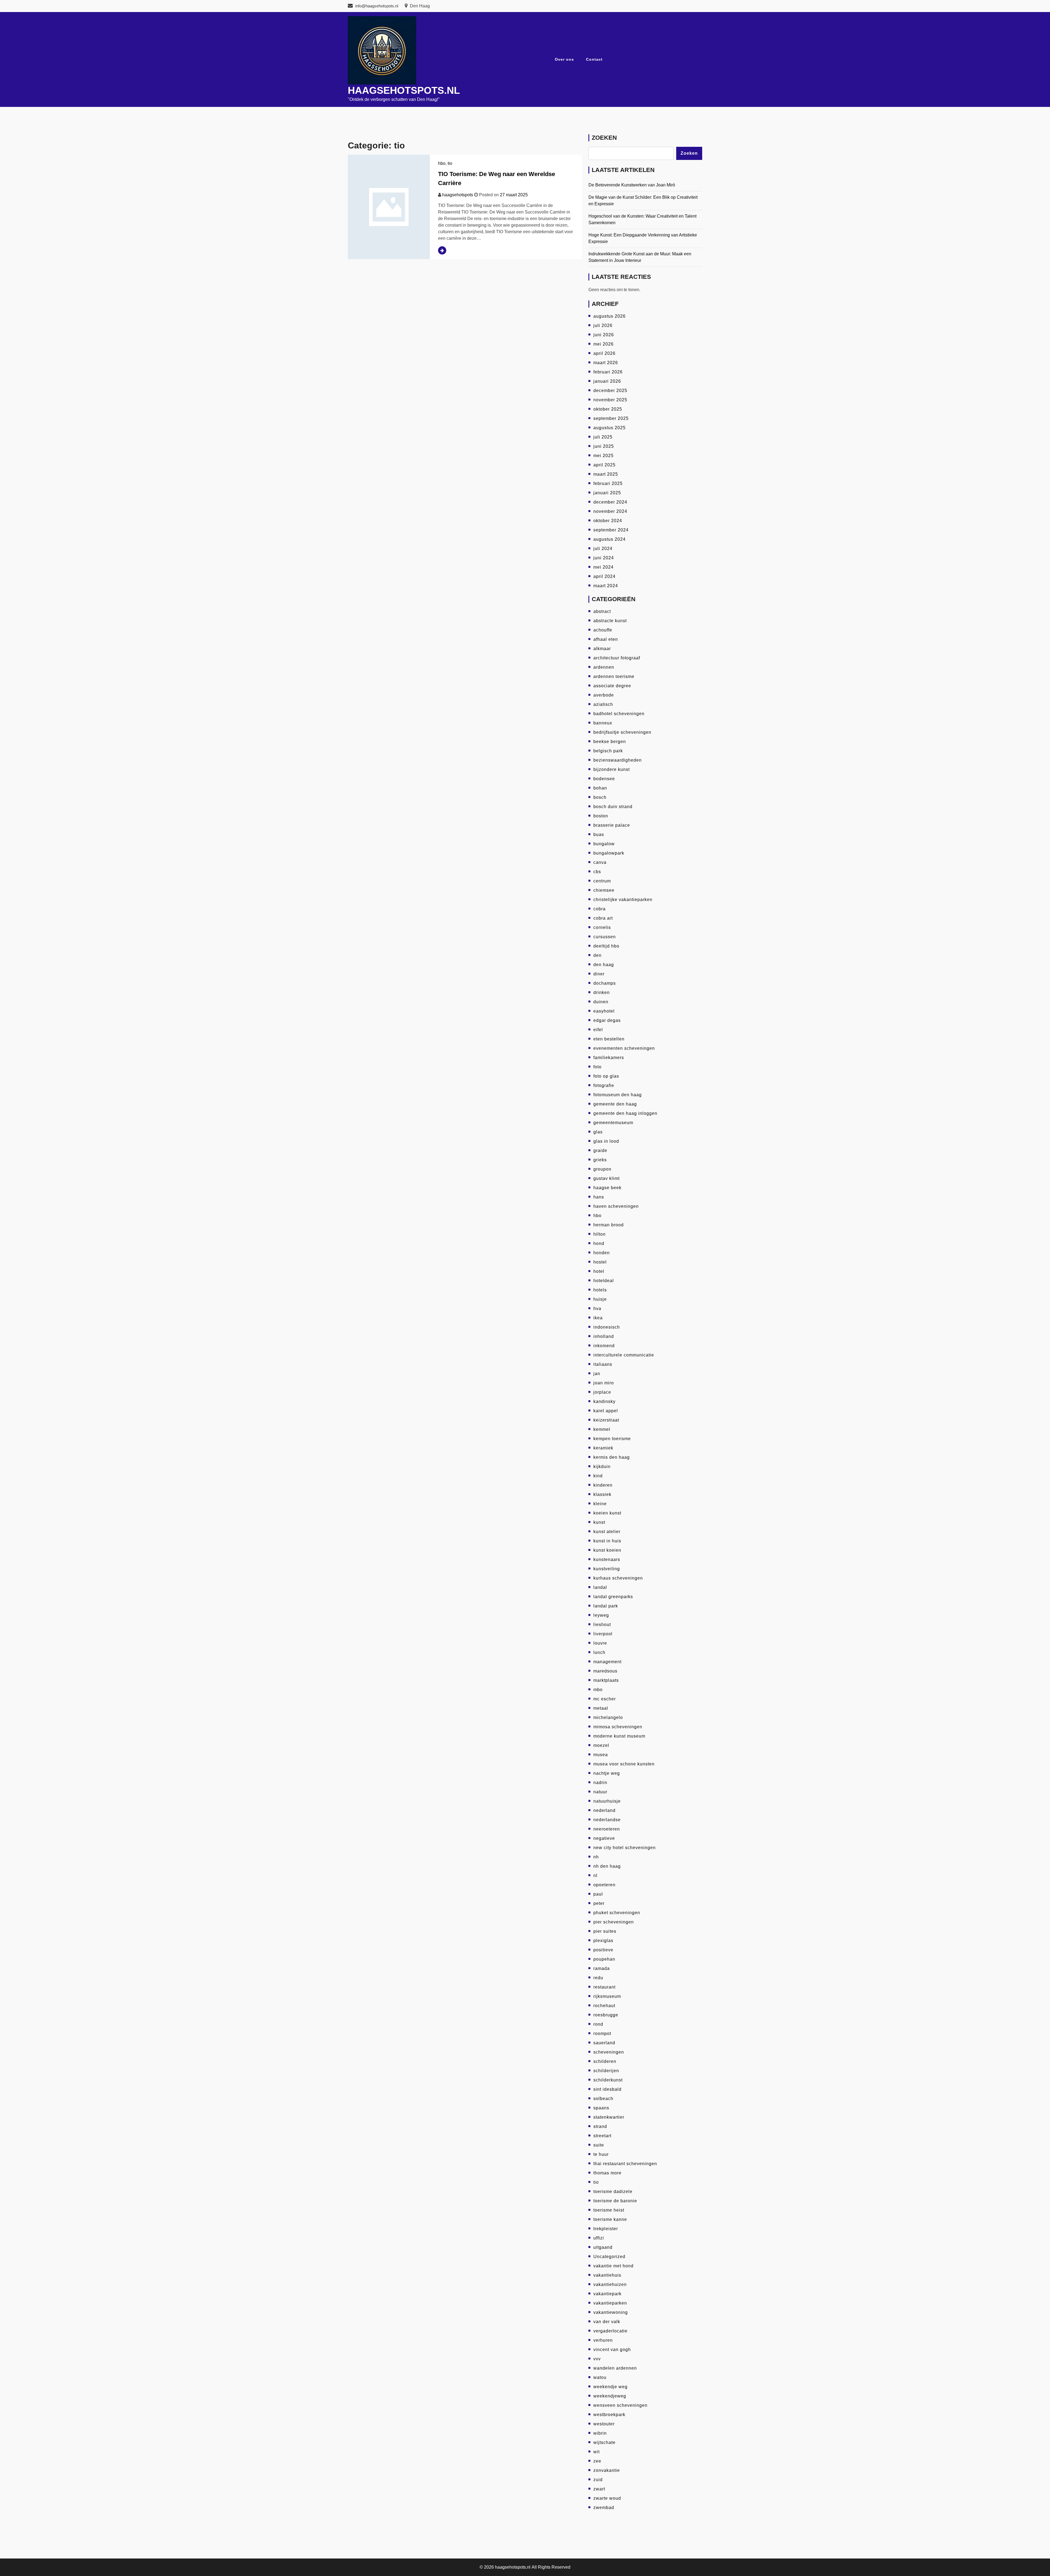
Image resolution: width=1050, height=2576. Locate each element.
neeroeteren (607, 1829)
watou (600, 2377)
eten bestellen (609, 1039)
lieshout (602, 1625)
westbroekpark (609, 2415)
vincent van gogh (612, 2350)
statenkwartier (609, 2117)
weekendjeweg (610, 2396)
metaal (601, 1708)
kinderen (603, 1485)
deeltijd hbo (606, 946)
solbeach (603, 2099)
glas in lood (606, 1141)
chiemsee (604, 890)
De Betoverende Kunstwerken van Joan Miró (632, 185)
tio (450, 163)
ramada (602, 1968)
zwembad (604, 2508)
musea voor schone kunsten (624, 1764)
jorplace (602, 1392)
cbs (597, 872)
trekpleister (606, 2229)
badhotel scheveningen (619, 714)
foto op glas (606, 1076)
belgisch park (608, 751)
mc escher (605, 1699)
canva (600, 862)
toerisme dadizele (613, 2191)
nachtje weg (607, 1773)
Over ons (564, 59)
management (607, 1662)
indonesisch (607, 1327)
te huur (601, 2154)
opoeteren (604, 1885)
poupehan (604, 1959)
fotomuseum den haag (618, 1095)
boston (601, 816)
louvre (600, 1643)
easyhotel (604, 1011)
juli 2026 (603, 325)
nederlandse (607, 1820)
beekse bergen (610, 742)
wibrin (600, 2433)
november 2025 (610, 400)
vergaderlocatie (610, 2331)
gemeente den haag (615, 1104)
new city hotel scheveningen (625, 1848)
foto (597, 1067)
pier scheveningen (614, 1922)
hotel (599, 1271)
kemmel (602, 1429)
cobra (600, 909)
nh (596, 1857)
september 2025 (611, 418)
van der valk (607, 2322)
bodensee (604, 779)
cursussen (605, 937)
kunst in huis (607, 1541)
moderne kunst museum (619, 1736)
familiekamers (609, 1058)
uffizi (599, 2238)
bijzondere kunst (612, 769)
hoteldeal (604, 1281)
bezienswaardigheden (618, 760)
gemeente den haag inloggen (625, 1113)
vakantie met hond (613, 2266)
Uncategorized (609, 2257)
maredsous (605, 1671)
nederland (604, 1810)
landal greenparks (613, 1597)
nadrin (600, 1783)
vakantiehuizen (610, 2284)
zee (597, 2461)
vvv (597, 2359)
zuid (598, 2480)
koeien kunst (607, 1513)
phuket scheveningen (617, 1913)
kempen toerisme (612, 1439)
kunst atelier (607, 1532)
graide (600, 1150)
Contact (594, 59)
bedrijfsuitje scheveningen (622, 732)
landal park (606, 1606)
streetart (602, 2136)
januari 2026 (607, 381)
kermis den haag (612, 1457)
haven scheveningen (616, 1206)
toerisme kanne (610, 2219)
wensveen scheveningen (620, 2405)
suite (599, 2145)
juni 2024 (604, 558)
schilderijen (606, 2071)
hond (599, 1243)
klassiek (602, 1494)
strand (600, 2126)
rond (598, 2024)
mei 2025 (603, 456)
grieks (600, 1160)
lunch (599, 1652)
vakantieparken (610, 2303)
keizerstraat (606, 1420)
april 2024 (604, 576)
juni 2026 (604, 335)
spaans (601, 2108)
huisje (600, 1299)
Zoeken (604, 138)
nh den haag (607, 1866)
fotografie (604, 1085)
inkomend (604, 1346)
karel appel (606, 1411)
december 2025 (610, 391)
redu (598, 1978)
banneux (603, 723)
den (597, 955)
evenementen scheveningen (624, 1048)
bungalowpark (609, 853)
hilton (600, 1234)
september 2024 (611, 530)
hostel (600, 1262)
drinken (602, 992)
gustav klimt (606, 1178)
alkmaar (602, 649)
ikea (598, 1318)
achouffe (603, 630)
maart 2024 (606, 586)
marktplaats (606, 1680)
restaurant (604, 1987)
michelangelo (608, 1717)
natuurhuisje (607, 1801)
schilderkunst (608, 2080)
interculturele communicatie (624, 1355)
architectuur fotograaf (617, 658)
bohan (600, 788)
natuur (600, 1792)
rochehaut (604, 2006)
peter (599, 1903)
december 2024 (610, 502)
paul (598, 1894)
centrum (602, 881)
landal (600, 1587)
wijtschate (604, 2442)
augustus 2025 (609, 428)
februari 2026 (608, 372)
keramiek (603, 1448)
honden (602, 1253)
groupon (602, 1169)
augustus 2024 (609, 539)
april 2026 (604, 353)
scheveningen (609, 2052)
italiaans (603, 1364)
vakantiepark (607, 2294)
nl (595, 1875)
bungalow (604, 844)
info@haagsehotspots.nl (377, 6)
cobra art (603, 918)
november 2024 (610, 511)
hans (599, 1197)
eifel (598, 1030)
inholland (604, 1336)
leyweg (601, 1615)
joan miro (604, 1383)
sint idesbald (607, 2089)
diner (599, 974)
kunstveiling (607, 1569)
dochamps (605, 983)
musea (601, 1755)
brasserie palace (612, 825)
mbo (598, 1690)
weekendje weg (610, 2387)
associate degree (612, 686)
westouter (604, 2424)
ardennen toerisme (614, 676)
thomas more (607, 2173)
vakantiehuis (607, 2275)
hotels (600, 1290)
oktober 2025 (608, 409)
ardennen (604, 667)
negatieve (604, 1838)
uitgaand (603, 2247)
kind (598, 1476)
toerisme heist (609, 2210)
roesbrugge (606, 2015)
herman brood (609, 1225)
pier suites (605, 1931)
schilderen (605, 2061)
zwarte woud (607, 2498)
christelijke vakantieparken (623, 900)
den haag (604, 965)
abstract (602, 611)
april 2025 (604, 465)
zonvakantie (607, 2470)
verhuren (603, 2340)
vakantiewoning (611, 2312)
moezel (601, 1745)
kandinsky (604, 1401)
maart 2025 (606, 474)
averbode (604, 695)
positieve (603, 1950)
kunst (599, 1522)
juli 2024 (603, 549)
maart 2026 (606, 363)
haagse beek (607, 1188)
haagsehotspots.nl (404, 90)
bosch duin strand (613, 807)
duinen (601, 1002)
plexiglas (603, 1941)
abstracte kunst (610, 621)
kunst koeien (607, 1550)
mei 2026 (603, 344)
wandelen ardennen (615, 2368)
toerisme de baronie (615, 2201)
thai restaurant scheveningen (625, 2164)
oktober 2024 (608, 521)
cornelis (602, 927)
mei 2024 (603, 567)
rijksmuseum (607, 1996)
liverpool (603, 1634)
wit (597, 2452)
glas (598, 1132)
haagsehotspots (458, 195)
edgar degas (607, 1020)
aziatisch (603, 704)
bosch (600, 797)
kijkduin (602, 1467)
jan (597, 1374)
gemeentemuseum (613, 1123)
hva (597, 1309)
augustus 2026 (609, 316)
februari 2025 (608, 483)
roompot (602, 2033)
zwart (599, 2489)
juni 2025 (604, 446)
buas (599, 834)
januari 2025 (607, 493)
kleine (600, 1504)
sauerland (604, 2043)
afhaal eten (606, 639)
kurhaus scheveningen (618, 1578)
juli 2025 (603, 437)
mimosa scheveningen (618, 1727)
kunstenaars (607, 1559)
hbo (442, 163)
